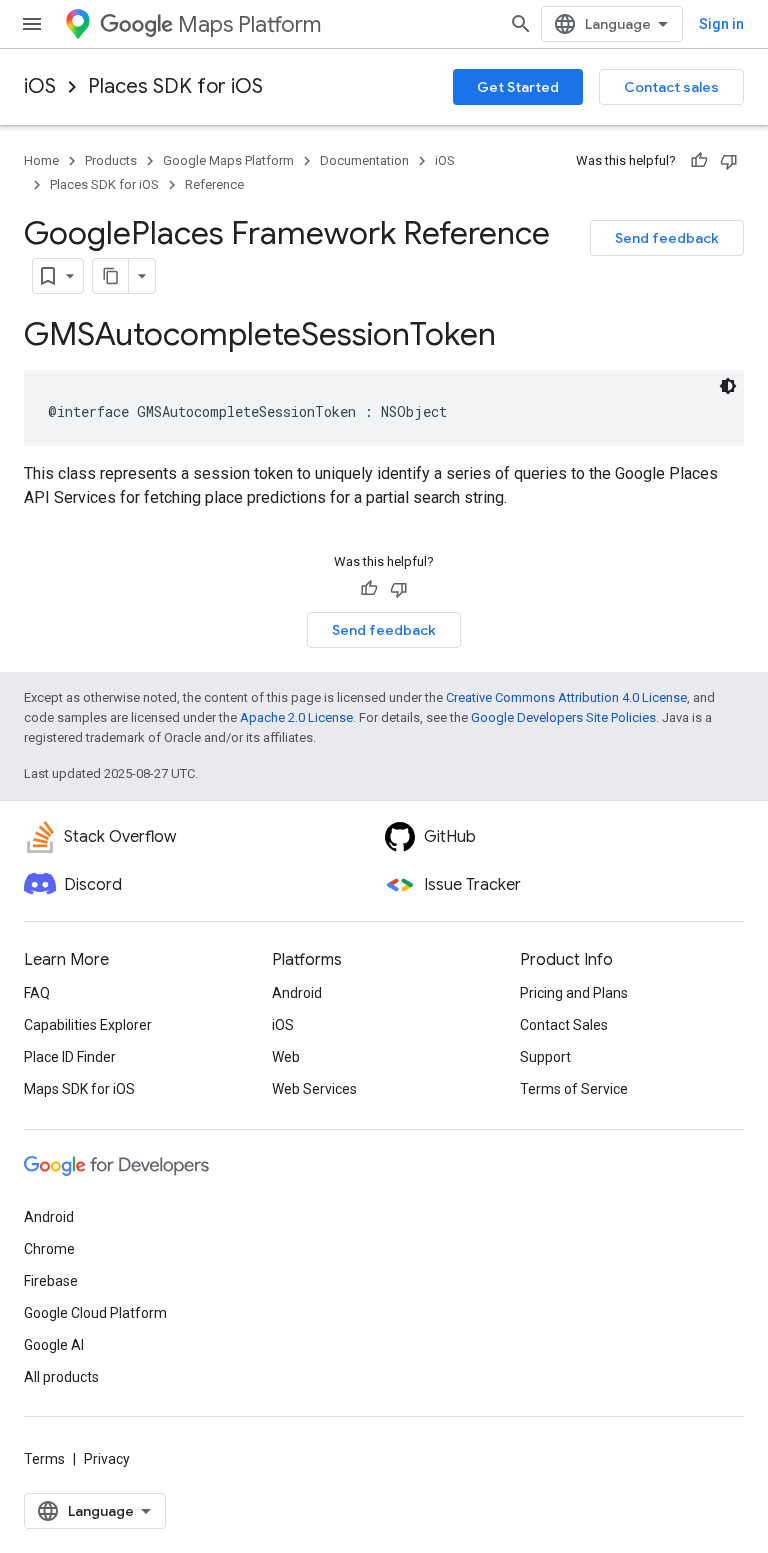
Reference (214, 184)
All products (61, 1377)
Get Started (518, 87)
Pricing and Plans (574, 993)
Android (297, 993)
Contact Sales (564, 1025)
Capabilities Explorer (88, 1025)
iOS (40, 86)
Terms (44, 1459)
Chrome (49, 1249)
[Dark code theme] (728, 386)
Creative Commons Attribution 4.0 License (566, 697)
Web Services (314, 1089)
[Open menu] (32, 24)
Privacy (107, 1459)
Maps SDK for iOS (79, 1089)
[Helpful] (699, 161)
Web (286, 1057)
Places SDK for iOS (175, 86)
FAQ (37, 993)
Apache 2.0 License (296, 717)
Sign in (721, 24)
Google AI (54, 1345)
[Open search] (521, 24)
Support (545, 1057)
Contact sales (671, 87)
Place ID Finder (70, 1057)
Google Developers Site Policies (563, 717)
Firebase (51, 1281)
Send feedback (667, 238)
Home (41, 160)
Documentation (364, 160)
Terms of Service (574, 1089)
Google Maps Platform (228, 160)
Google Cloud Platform (95, 1313)
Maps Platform (249, 24)
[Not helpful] (729, 161)
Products (111, 160)
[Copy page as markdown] (111, 276)
